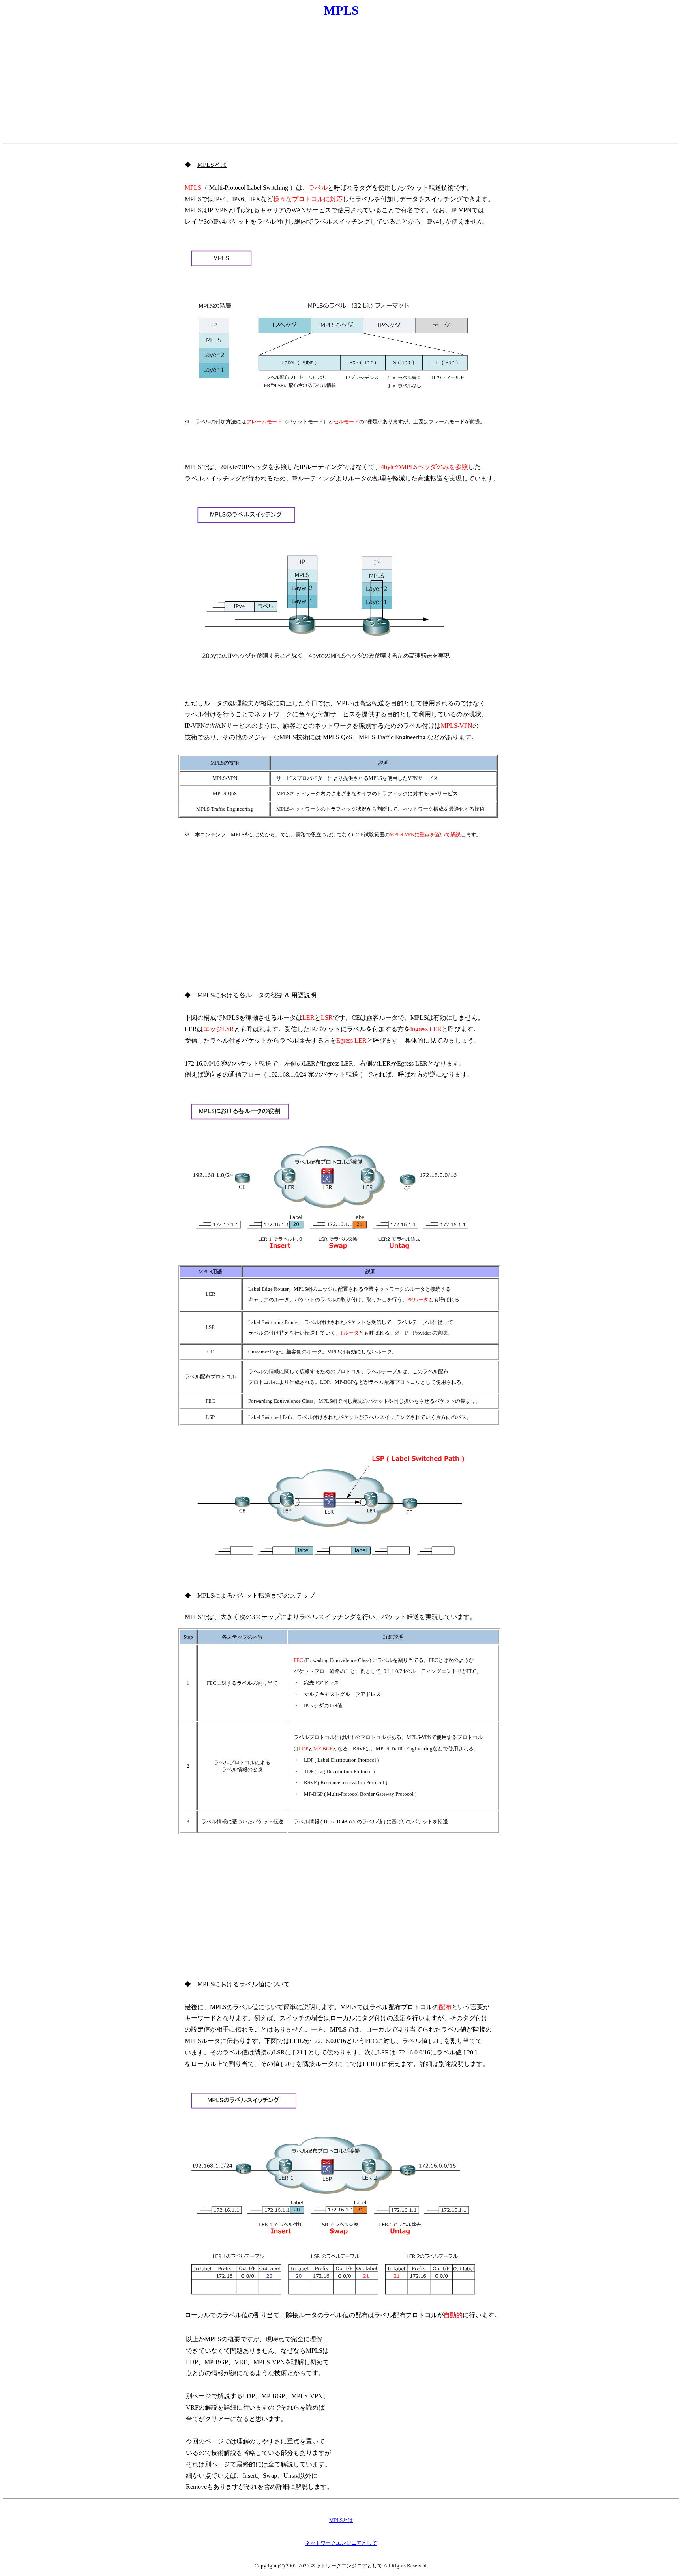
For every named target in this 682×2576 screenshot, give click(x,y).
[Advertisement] (341, 81)
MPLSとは (341, 2520)
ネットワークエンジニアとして (341, 2543)
